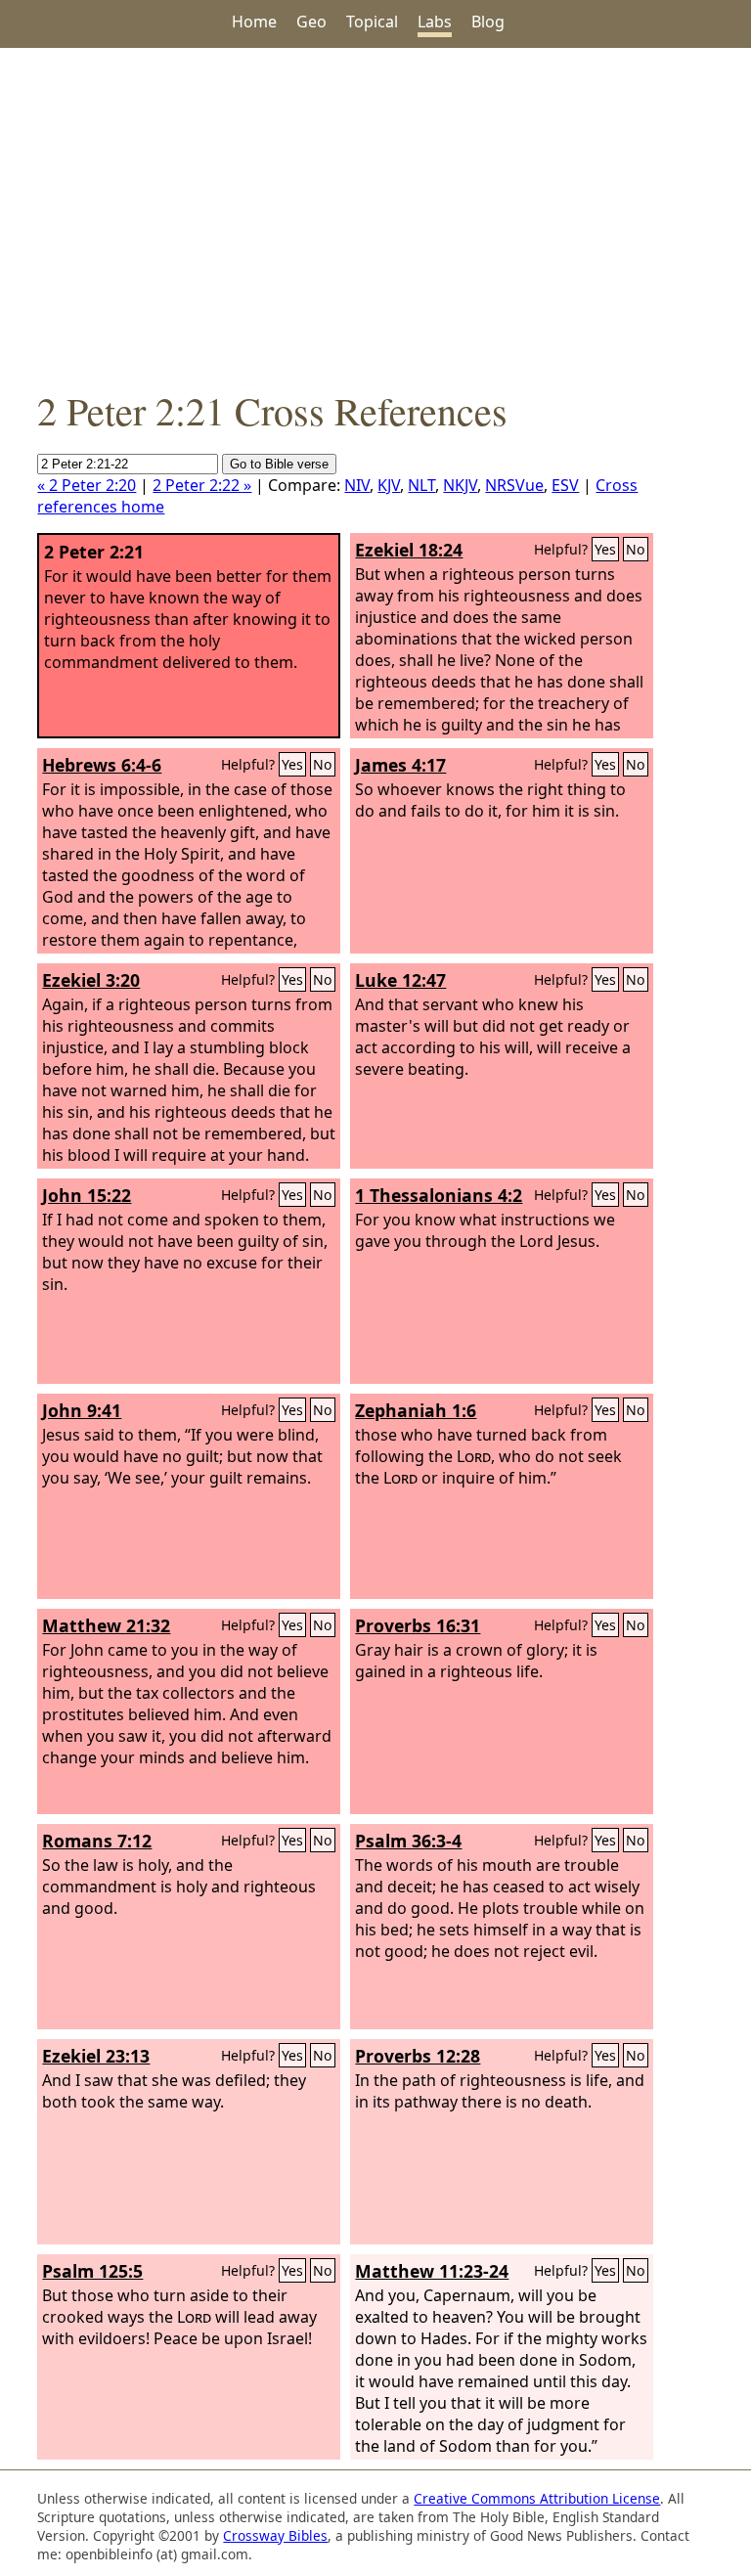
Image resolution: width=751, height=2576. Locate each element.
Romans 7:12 (97, 1841)
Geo (311, 22)
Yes (605, 549)
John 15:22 (87, 1195)
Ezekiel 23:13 (96, 2056)
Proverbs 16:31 (418, 1625)
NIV (357, 485)
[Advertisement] (375, 216)
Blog (488, 22)
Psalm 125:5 (92, 2271)
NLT (421, 485)
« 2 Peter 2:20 (87, 485)
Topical (372, 22)
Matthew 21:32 (106, 1625)
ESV (565, 485)
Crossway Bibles (275, 2535)
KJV (389, 485)
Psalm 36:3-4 (408, 1841)
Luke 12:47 (400, 980)
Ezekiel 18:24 (409, 550)
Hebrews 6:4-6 (102, 765)
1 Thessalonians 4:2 (439, 1195)
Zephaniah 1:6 (416, 1410)
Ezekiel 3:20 (91, 980)
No (636, 549)
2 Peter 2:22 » (202, 485)
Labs (435, 22)
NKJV (460, 485)
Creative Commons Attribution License (537, 2498)
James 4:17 (400, 765)
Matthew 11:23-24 (432, 2271)
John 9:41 (82, 1410)
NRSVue (514, 485)
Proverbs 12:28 (418, 2056)
